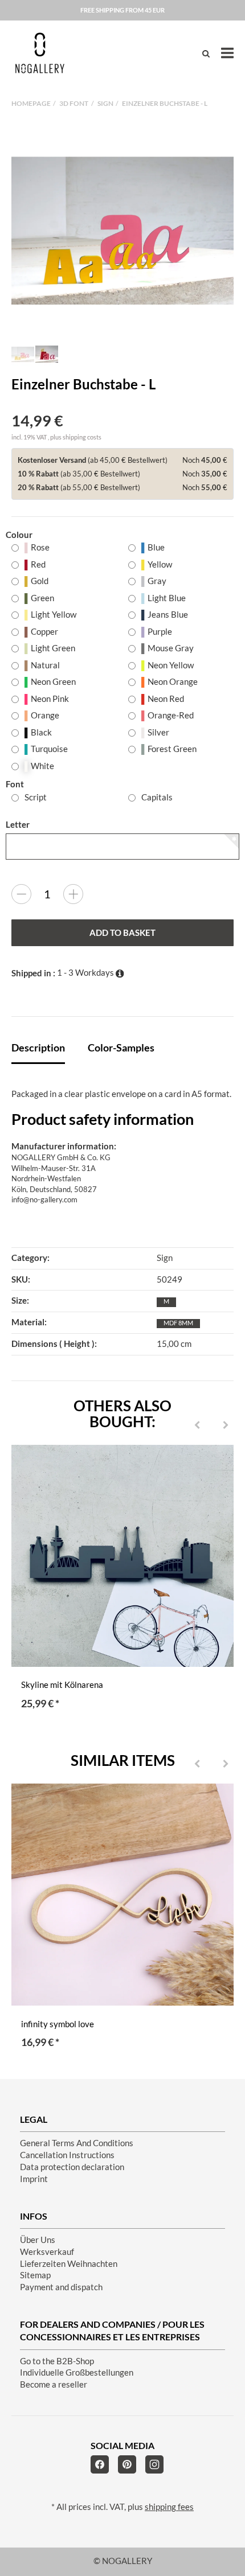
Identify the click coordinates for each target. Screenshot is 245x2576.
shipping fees (169, 2507)
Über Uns (38, 2240)
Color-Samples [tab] (121, 1047)
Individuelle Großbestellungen (77, 2372)
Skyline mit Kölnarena (62, 1685)
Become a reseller (54, 2384)
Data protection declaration (72, 2167)
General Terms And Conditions (77, 2143)
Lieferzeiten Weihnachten (69, 2264)
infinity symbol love (58, 2024)
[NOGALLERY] (40, 53)
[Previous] (197, 1425)
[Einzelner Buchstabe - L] (122, 231)
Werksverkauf (47, 2252)
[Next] (226, 1425)
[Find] (206, 53)
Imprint (34, 2179)
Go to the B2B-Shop (57, 2361)
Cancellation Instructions (67, 2155)
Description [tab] (38, 1047)
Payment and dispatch (61, 2287)
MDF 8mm (178, 1323)
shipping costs (82, 437)
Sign (165, 1258)
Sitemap (35, 2275)
